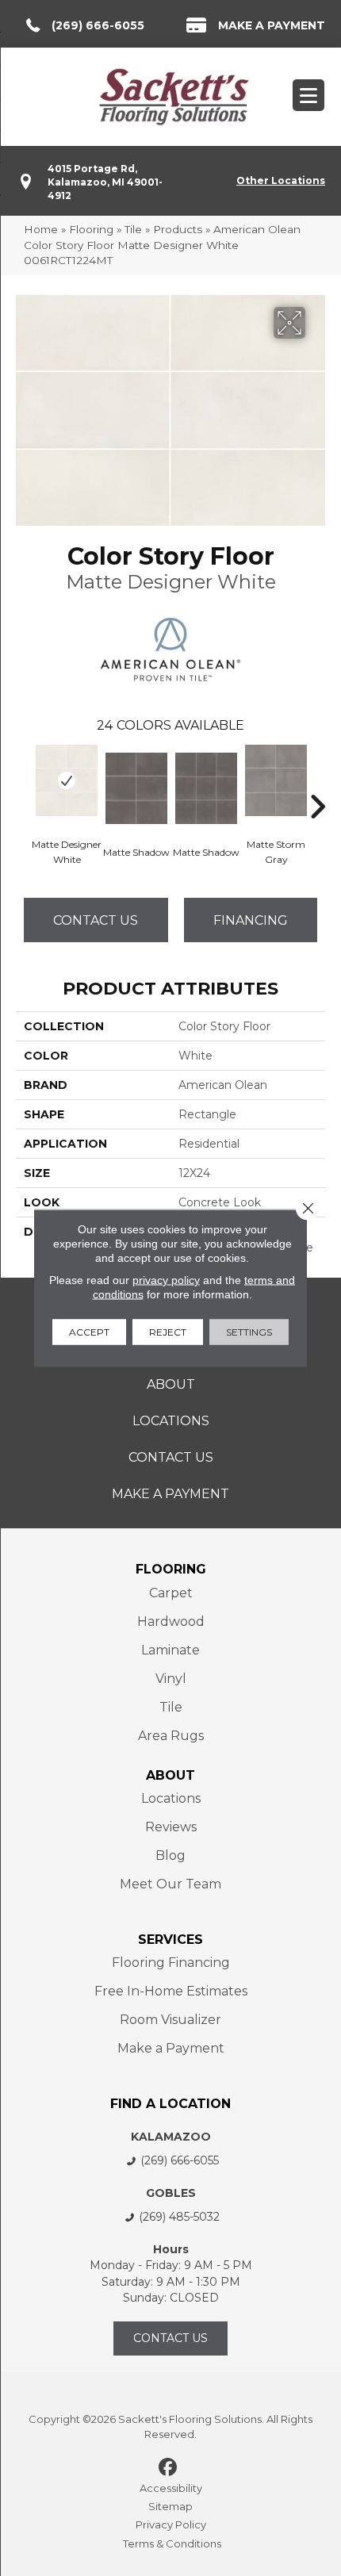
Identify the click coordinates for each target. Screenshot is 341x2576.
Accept (89, 1332)
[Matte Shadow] (136, 788)
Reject (168, 1332)
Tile (133, 229)
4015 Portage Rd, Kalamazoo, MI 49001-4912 (105, 182)
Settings (249, 1332)
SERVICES (170, 1940)
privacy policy (166, 1280)
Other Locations (281, 180)
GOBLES (171, 2193)
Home (41, 229)
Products (178, 229)
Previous (24, 783)
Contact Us (96, 920)
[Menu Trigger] (308, 95)
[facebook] (169, 2468)
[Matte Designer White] (67, 780)
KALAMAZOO (171, 2137)
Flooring (91, 229)
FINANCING (251, 920)
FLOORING (171, 1569)
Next (317, 783)
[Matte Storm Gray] (276, 780)
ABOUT (170, 1775)
